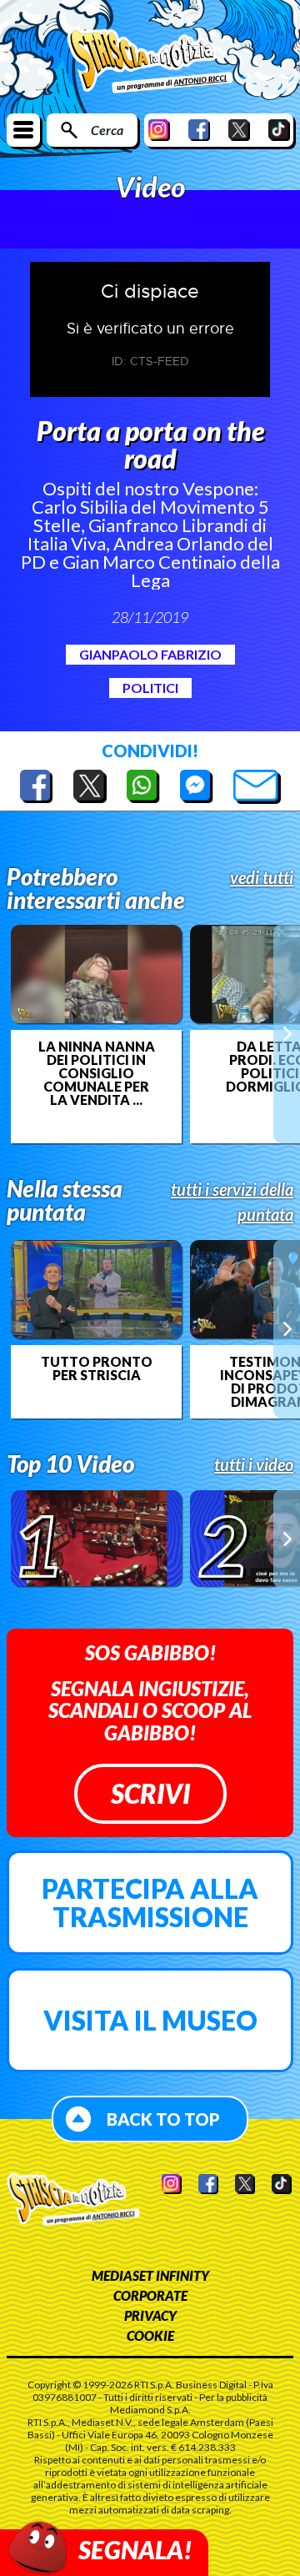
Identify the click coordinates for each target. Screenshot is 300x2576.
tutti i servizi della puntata (232, 1202)
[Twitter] (239, 130)
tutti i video (254, 1464)
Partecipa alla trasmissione (150, 1903)
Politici (150, 688)
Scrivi (150, 1793)
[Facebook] (199, 130)
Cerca (107, 130)
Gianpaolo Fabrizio (150, 654)
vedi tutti (262, 877)
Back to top (163, 2119)
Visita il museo (150, 2020)
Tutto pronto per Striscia (97, 1368)
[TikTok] (279, 130)
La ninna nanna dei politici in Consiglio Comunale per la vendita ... (97, 1073)
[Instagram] (159, 130)
